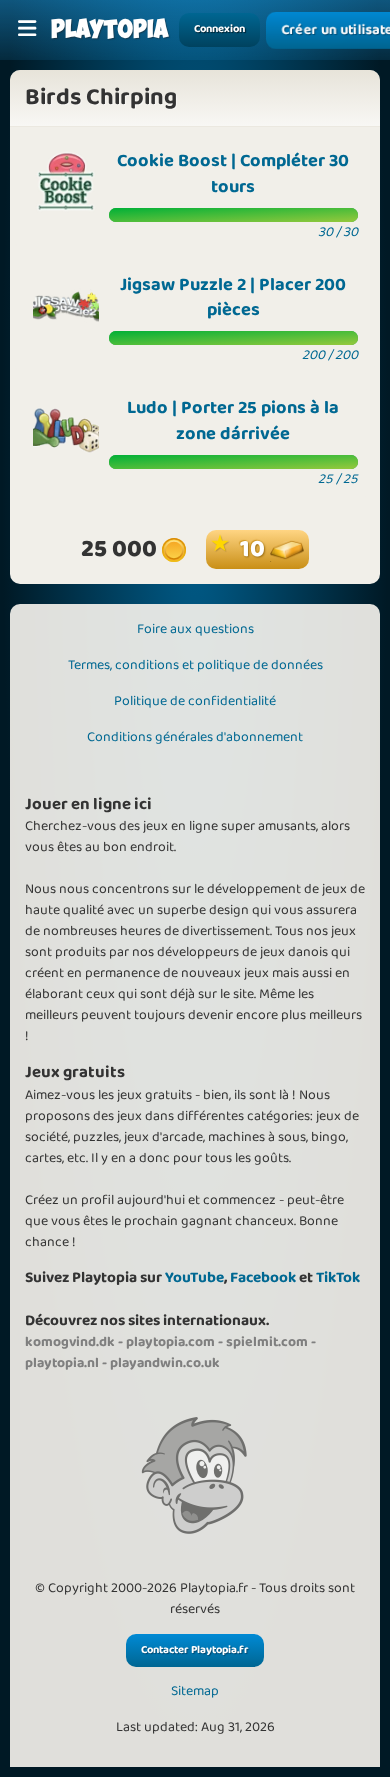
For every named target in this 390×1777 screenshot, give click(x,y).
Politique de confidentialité (195, 701)
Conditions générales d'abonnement (195, 737)
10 (255, 549)
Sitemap (195, 1691)
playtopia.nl (62, 1363)
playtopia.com (170, 1342)
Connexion (219, 29)
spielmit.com (267, 1342)
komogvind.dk (70, 1342)
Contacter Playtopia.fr (195, 1650)
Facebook (263, 1277)
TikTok (338, 1277)
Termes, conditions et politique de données (195, 665)
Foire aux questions (195, 629)
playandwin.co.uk (165, 1363)
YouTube (194, 1277)
